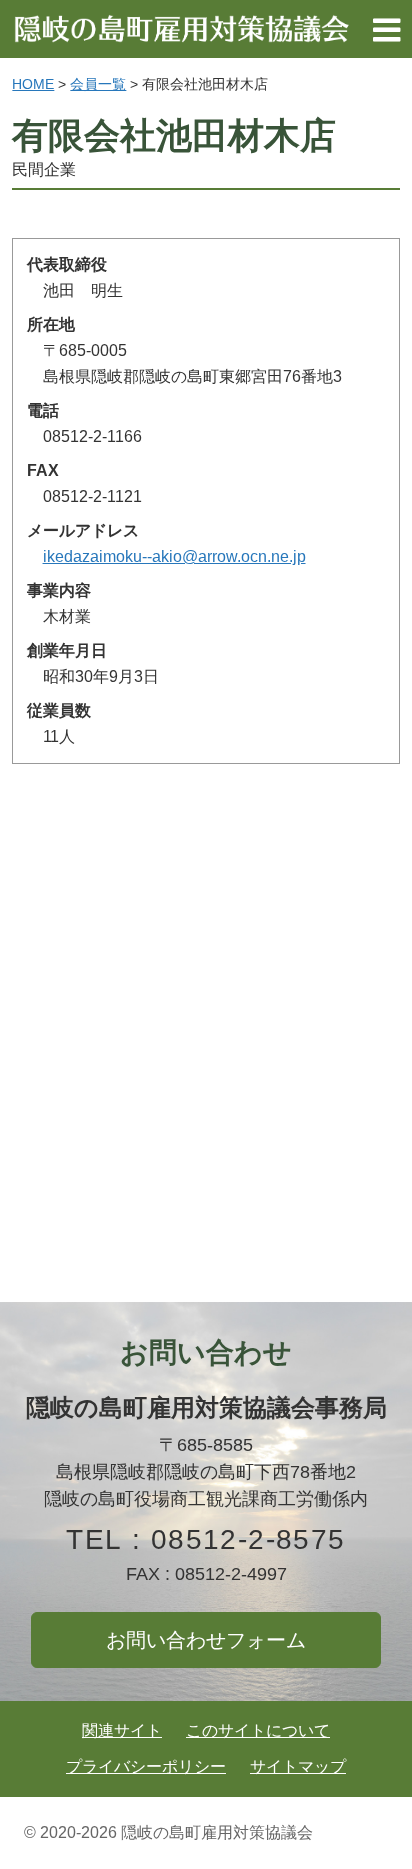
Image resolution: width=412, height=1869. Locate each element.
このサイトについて (258, 1730)
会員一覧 (98, 84)
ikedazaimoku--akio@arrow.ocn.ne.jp (174, 556)
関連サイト (122, 1730)
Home (33, 84)
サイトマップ (298, 1766)
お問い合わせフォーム (206, 1640)
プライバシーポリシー (146, 1766)
